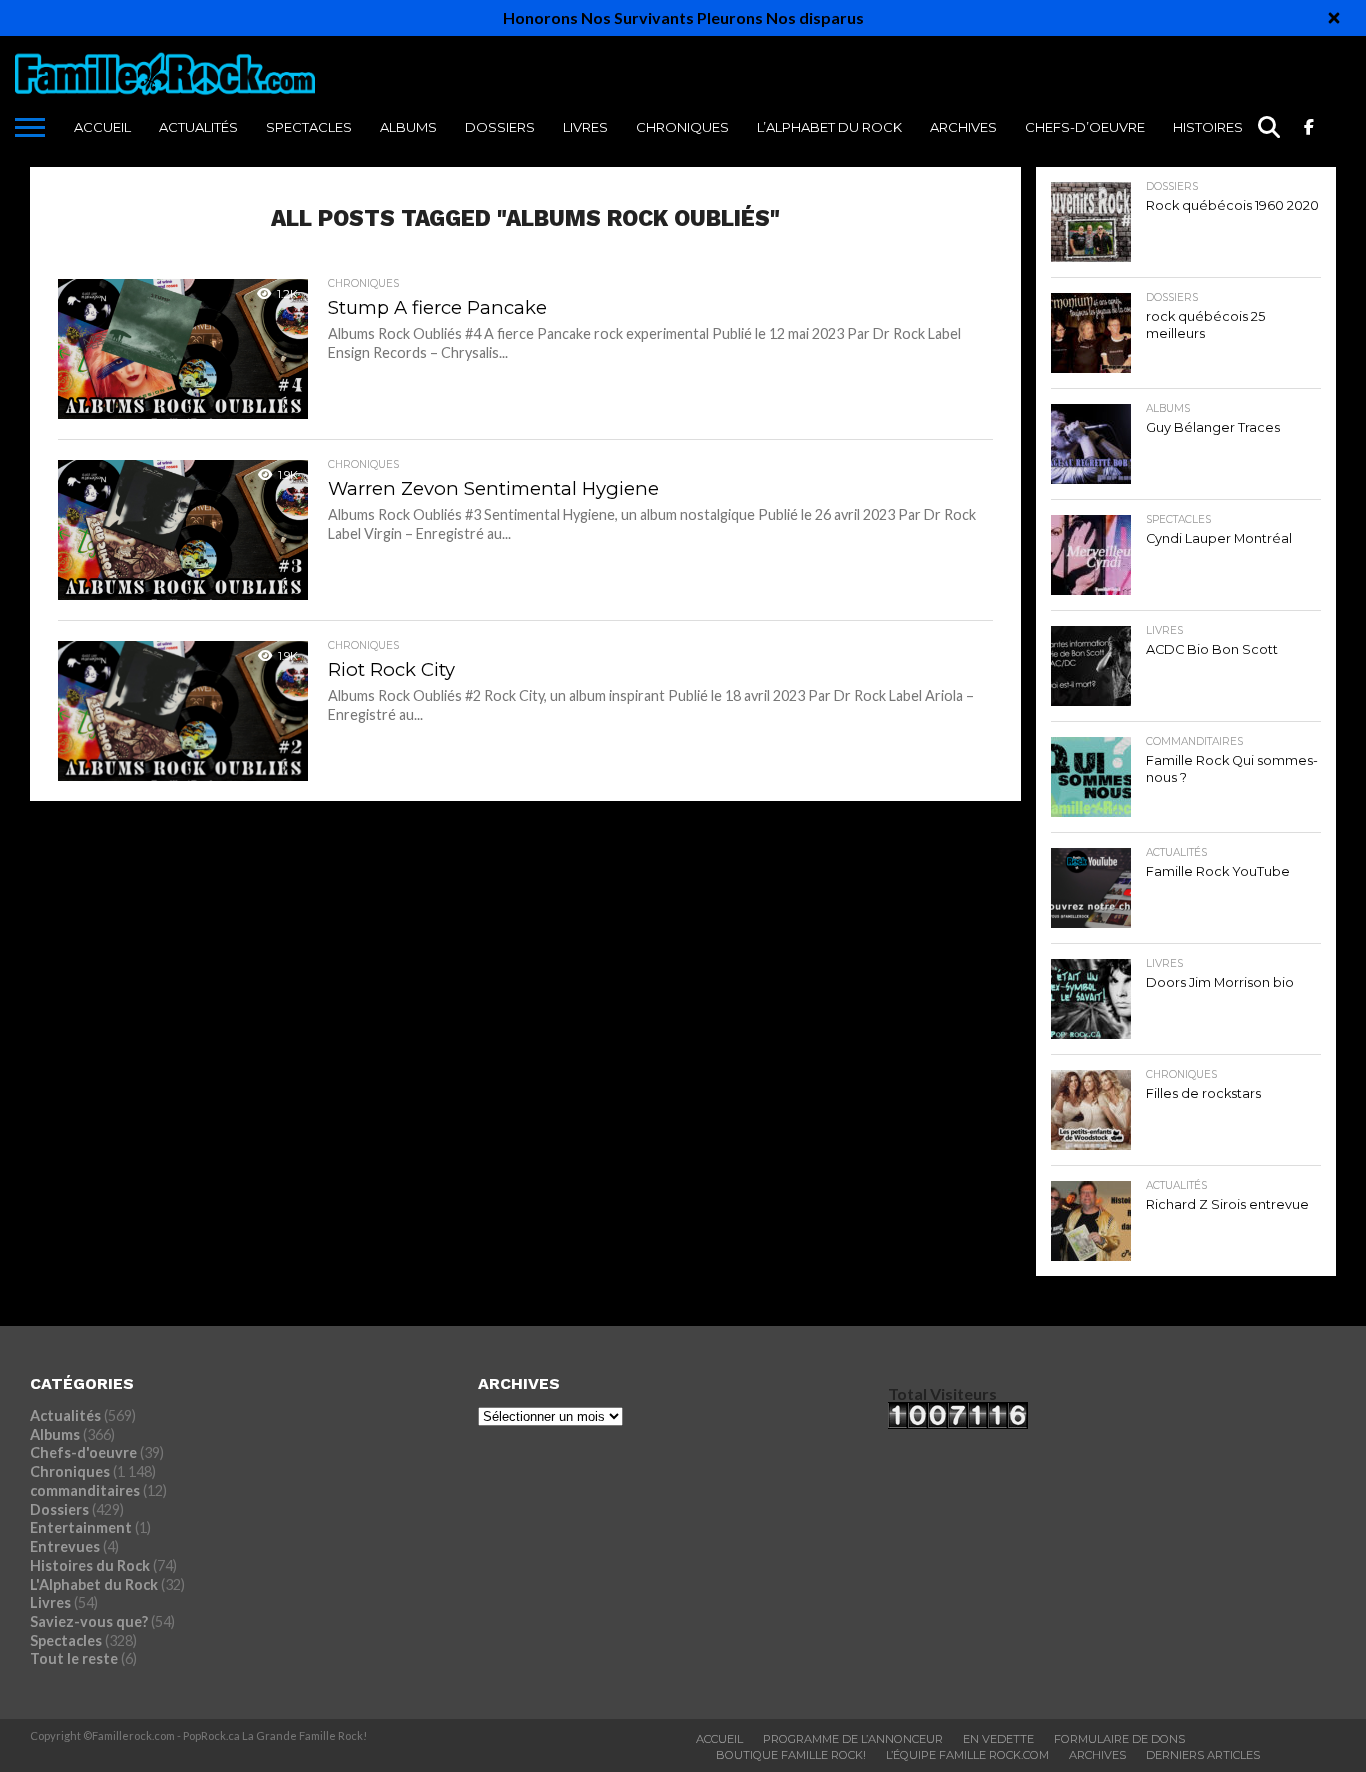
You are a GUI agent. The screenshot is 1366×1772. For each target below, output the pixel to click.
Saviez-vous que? (89, 1621)
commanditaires (85, 1490)
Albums (408, 127)
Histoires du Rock (1241, 127)
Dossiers (500, 127)
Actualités (198, 127)
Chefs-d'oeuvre (83, 1452)
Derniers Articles (1203, 1755)
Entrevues (65, 1546)
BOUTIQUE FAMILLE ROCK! (791, 1755)
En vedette (998, 1739)
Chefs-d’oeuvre (1085, 127)
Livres (585, 127)
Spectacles (309, 127)
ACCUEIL (102, 127)
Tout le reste (74, 1658)
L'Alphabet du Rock (94, 1584)
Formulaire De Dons (1119, 1739)
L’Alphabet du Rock (829, 127)
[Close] (1334, 18)
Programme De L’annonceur (853, 1739)
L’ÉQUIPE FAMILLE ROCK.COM (967, 1755)
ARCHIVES (963, 127)
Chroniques (682, 127)
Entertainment (81, 1527)
